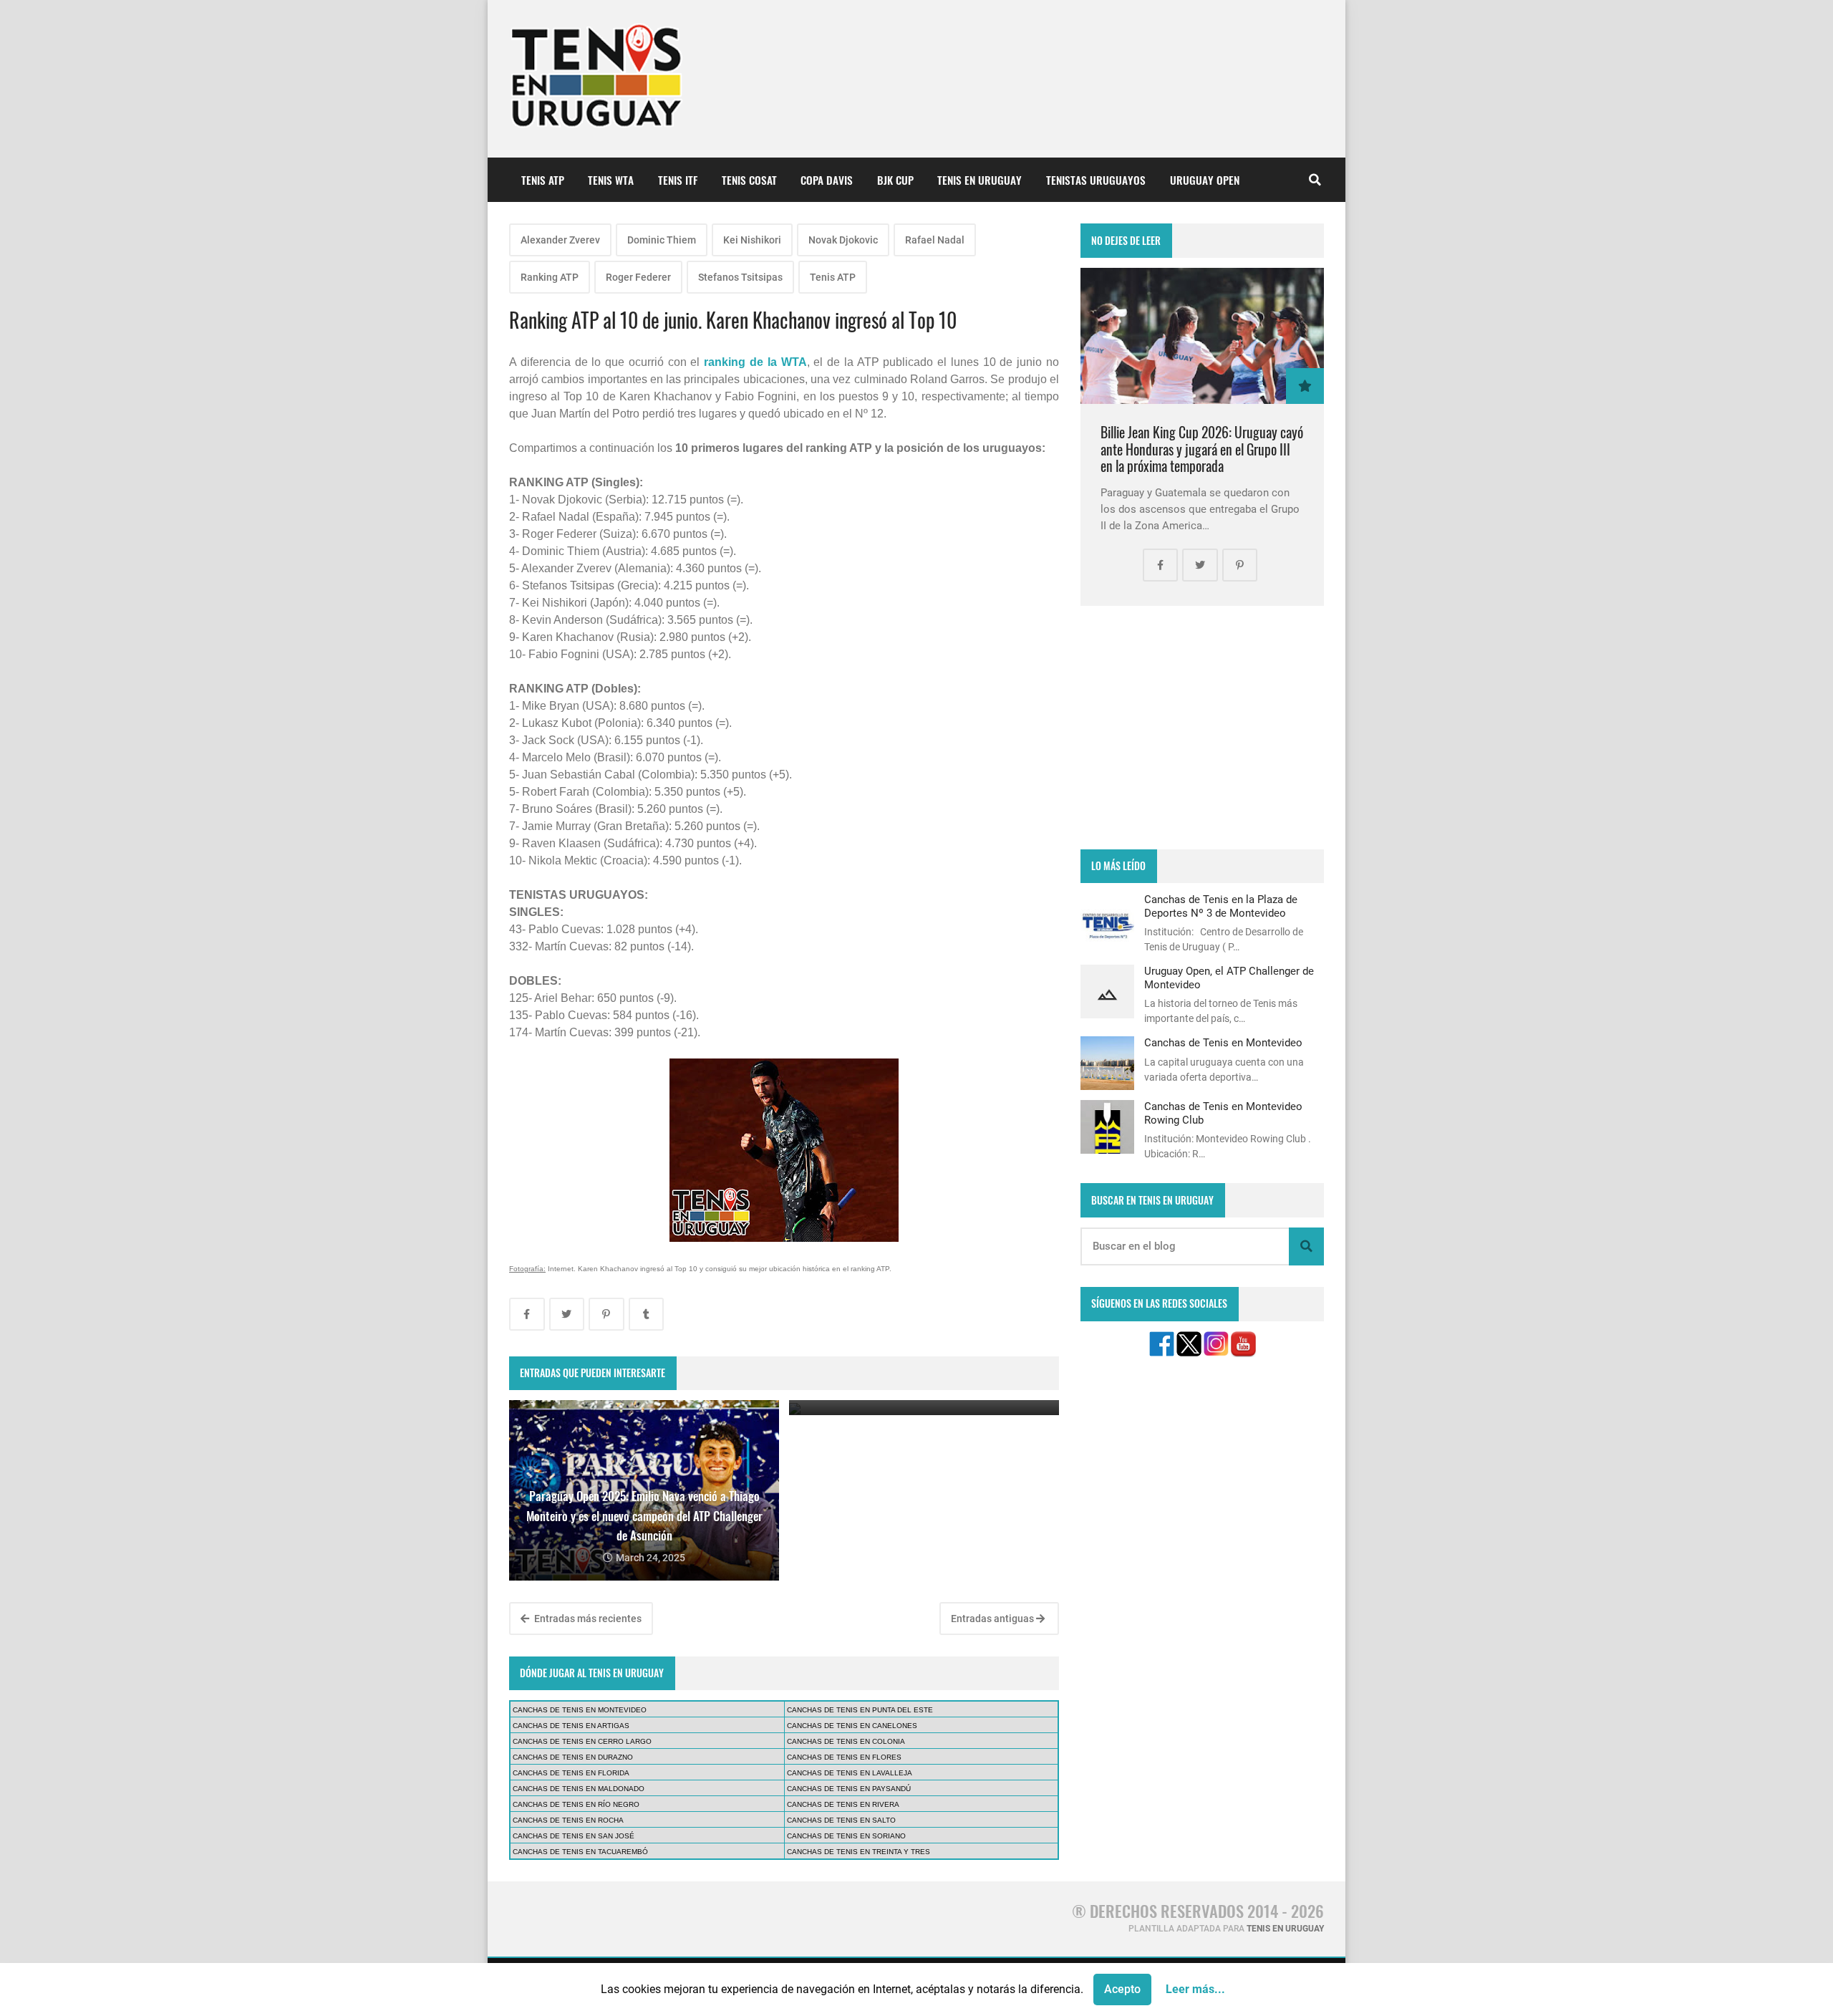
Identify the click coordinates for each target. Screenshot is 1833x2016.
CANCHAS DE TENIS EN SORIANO (846, 1836)
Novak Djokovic (843, 240)
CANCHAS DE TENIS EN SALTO (841, 1820)
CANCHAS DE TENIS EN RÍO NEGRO (576, 1804)
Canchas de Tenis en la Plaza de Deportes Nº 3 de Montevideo (1221, 906)
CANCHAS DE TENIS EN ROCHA (568, 1820)
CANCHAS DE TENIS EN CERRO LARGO (582, 1741)
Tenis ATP (833, 277)
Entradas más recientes (587, 1619)
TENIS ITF (678, 180)
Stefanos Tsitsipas (740, 277)
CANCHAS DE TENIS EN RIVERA (843, 1804)
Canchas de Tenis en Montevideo (1223, 1043)
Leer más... (1195, 1989)
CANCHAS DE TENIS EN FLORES (844, 1757)
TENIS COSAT (749, 180)
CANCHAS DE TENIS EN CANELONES (852, 1726)
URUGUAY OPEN (1205, 180)
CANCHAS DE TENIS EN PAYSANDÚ (849, 1789)
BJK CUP (895, 180)
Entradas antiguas (993, 1619)
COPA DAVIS (827, 180)
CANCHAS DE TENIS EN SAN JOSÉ (574, 1836)
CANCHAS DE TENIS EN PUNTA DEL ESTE (860, 1710)
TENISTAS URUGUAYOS (1096, 180)
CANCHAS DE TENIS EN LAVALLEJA (850, 1773)
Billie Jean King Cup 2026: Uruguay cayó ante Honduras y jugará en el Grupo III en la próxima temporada (1202, 449)
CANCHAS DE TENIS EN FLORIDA (571, 1773)
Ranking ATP (550, 277)
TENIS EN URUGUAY (980, 180)
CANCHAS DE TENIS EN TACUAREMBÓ (580, 1852)
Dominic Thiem (662, 240)
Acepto (1122, 1989)
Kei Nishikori (752, 240)
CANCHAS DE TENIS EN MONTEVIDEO (580, 1710)
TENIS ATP (543, 180)
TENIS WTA (611, 180)
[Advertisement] (1202, 728)
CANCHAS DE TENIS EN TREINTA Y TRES (859, 1852)
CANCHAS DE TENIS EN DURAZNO (573, 1757)
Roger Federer (638, 277)
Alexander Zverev (560, 240)
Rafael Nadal (935, 240)
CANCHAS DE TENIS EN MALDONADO (579, 1789)
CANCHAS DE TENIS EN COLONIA (846, 1741)
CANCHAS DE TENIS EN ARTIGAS (571, 1726)
